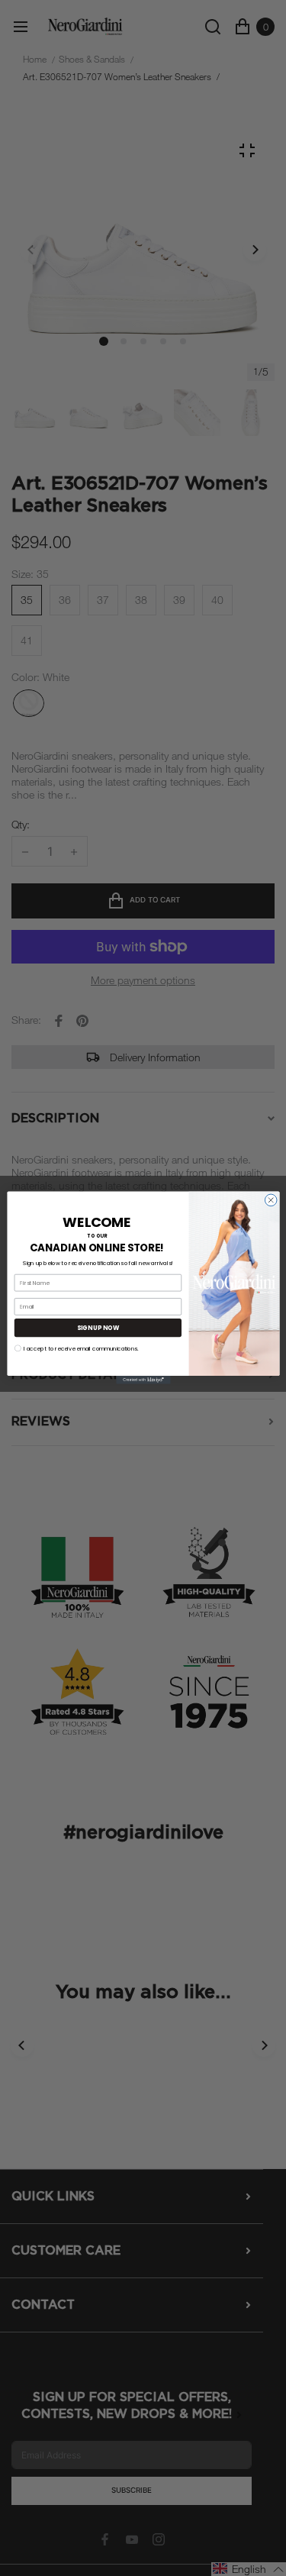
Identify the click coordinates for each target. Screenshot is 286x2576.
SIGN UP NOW (97, 1328)
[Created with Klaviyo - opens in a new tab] (143, 1380)
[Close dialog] (271, 1200)
